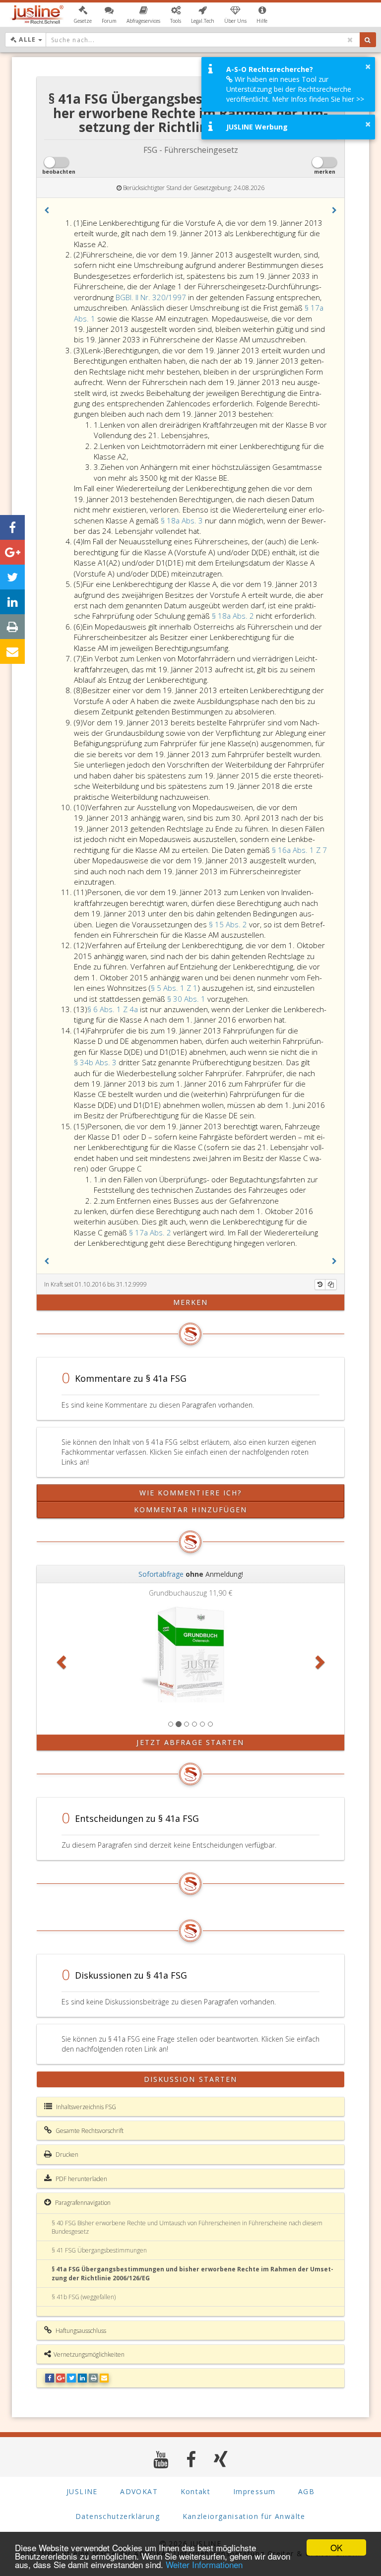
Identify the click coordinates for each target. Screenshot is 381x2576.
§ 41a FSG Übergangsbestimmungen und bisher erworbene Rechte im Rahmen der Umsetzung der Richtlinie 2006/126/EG (192, 2273)
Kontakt (196, 2491)
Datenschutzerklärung (118, 2516)
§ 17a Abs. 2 (151, 1232)
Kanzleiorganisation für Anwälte (244, 2516)
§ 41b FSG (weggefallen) (84, 2297)
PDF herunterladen (81, 2179)
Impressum (254, 2491)
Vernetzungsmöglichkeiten (89, 2354)
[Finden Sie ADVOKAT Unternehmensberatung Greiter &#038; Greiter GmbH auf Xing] (221, 2459)
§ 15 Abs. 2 (229, 924)
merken (191, 1302)
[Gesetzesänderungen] (320, 1285)
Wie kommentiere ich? (191, 1493)
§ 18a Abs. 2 (234, 616)
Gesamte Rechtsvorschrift (89, 2131)
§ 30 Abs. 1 (187, 999)
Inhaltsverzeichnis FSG (85, 2107)
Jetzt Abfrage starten (190, 1742)
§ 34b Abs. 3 (96, 1062)
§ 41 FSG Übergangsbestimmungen (99, 2250)
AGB (306, 2491)
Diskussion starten (191, 2079)
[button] (83, 15)
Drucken (66, 2155)
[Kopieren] (331, 1285)
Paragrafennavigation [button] (82, 2203)
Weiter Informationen (204, 2564)
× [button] (368, 66)
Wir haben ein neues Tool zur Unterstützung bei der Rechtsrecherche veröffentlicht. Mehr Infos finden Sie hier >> (295, 89)
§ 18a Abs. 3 (183, 520)
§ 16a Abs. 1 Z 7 (299, 850)
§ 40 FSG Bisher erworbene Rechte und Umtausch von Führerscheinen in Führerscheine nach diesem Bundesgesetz (187, 2227)
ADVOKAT (139, 2491)
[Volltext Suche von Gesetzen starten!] (368, 40)
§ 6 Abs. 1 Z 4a (114, 1009)
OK (336, 2547)
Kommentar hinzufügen (191, 1510)
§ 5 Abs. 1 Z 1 (174, 988)
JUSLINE (82, 2491)
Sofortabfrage (161, 1574)
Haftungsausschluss (80, 2331)
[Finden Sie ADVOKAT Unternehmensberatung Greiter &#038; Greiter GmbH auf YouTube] (161, 2459)
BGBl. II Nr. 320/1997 (151, 297)
